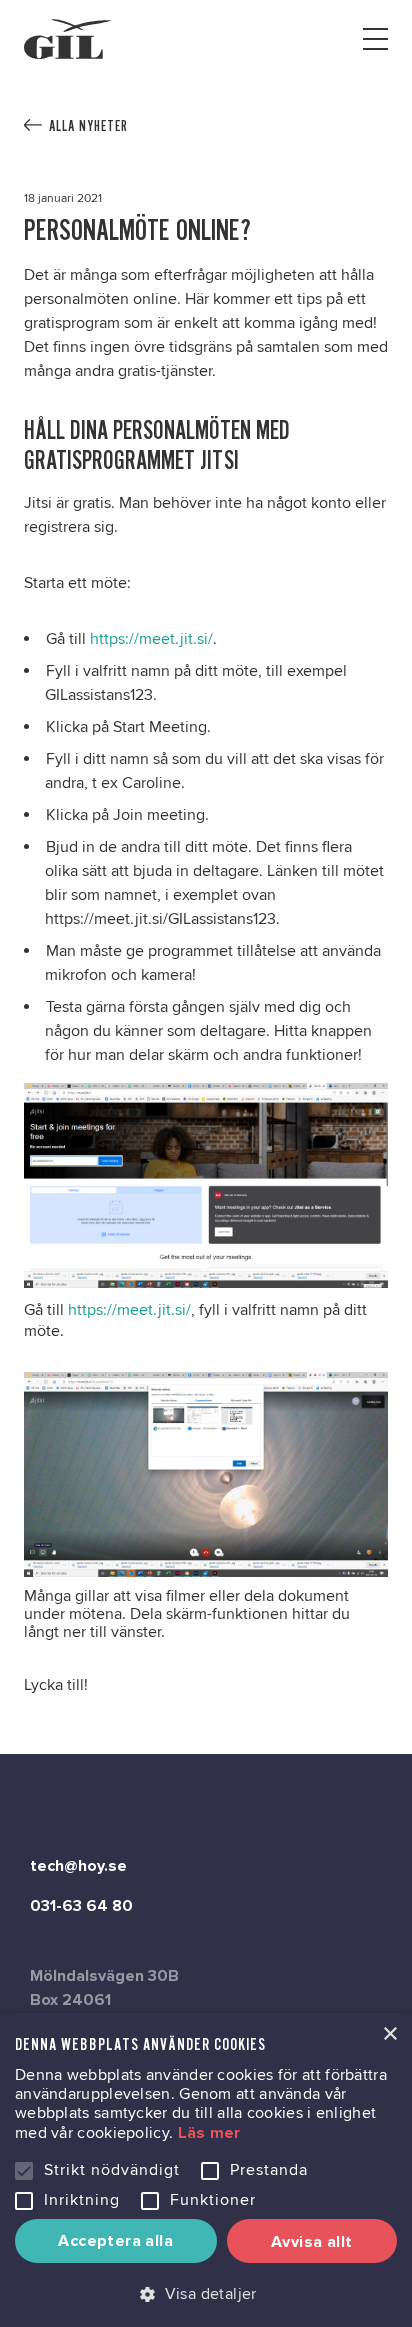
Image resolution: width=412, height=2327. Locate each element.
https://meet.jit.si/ (151, 639)
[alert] (206, 2170)
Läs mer (209, 2133)
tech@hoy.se (78, 1866)
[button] (206, 2294)
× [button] (389, 2034)
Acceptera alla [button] (115, 2241)
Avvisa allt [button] (311, 2242)
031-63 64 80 (81, 1906)
